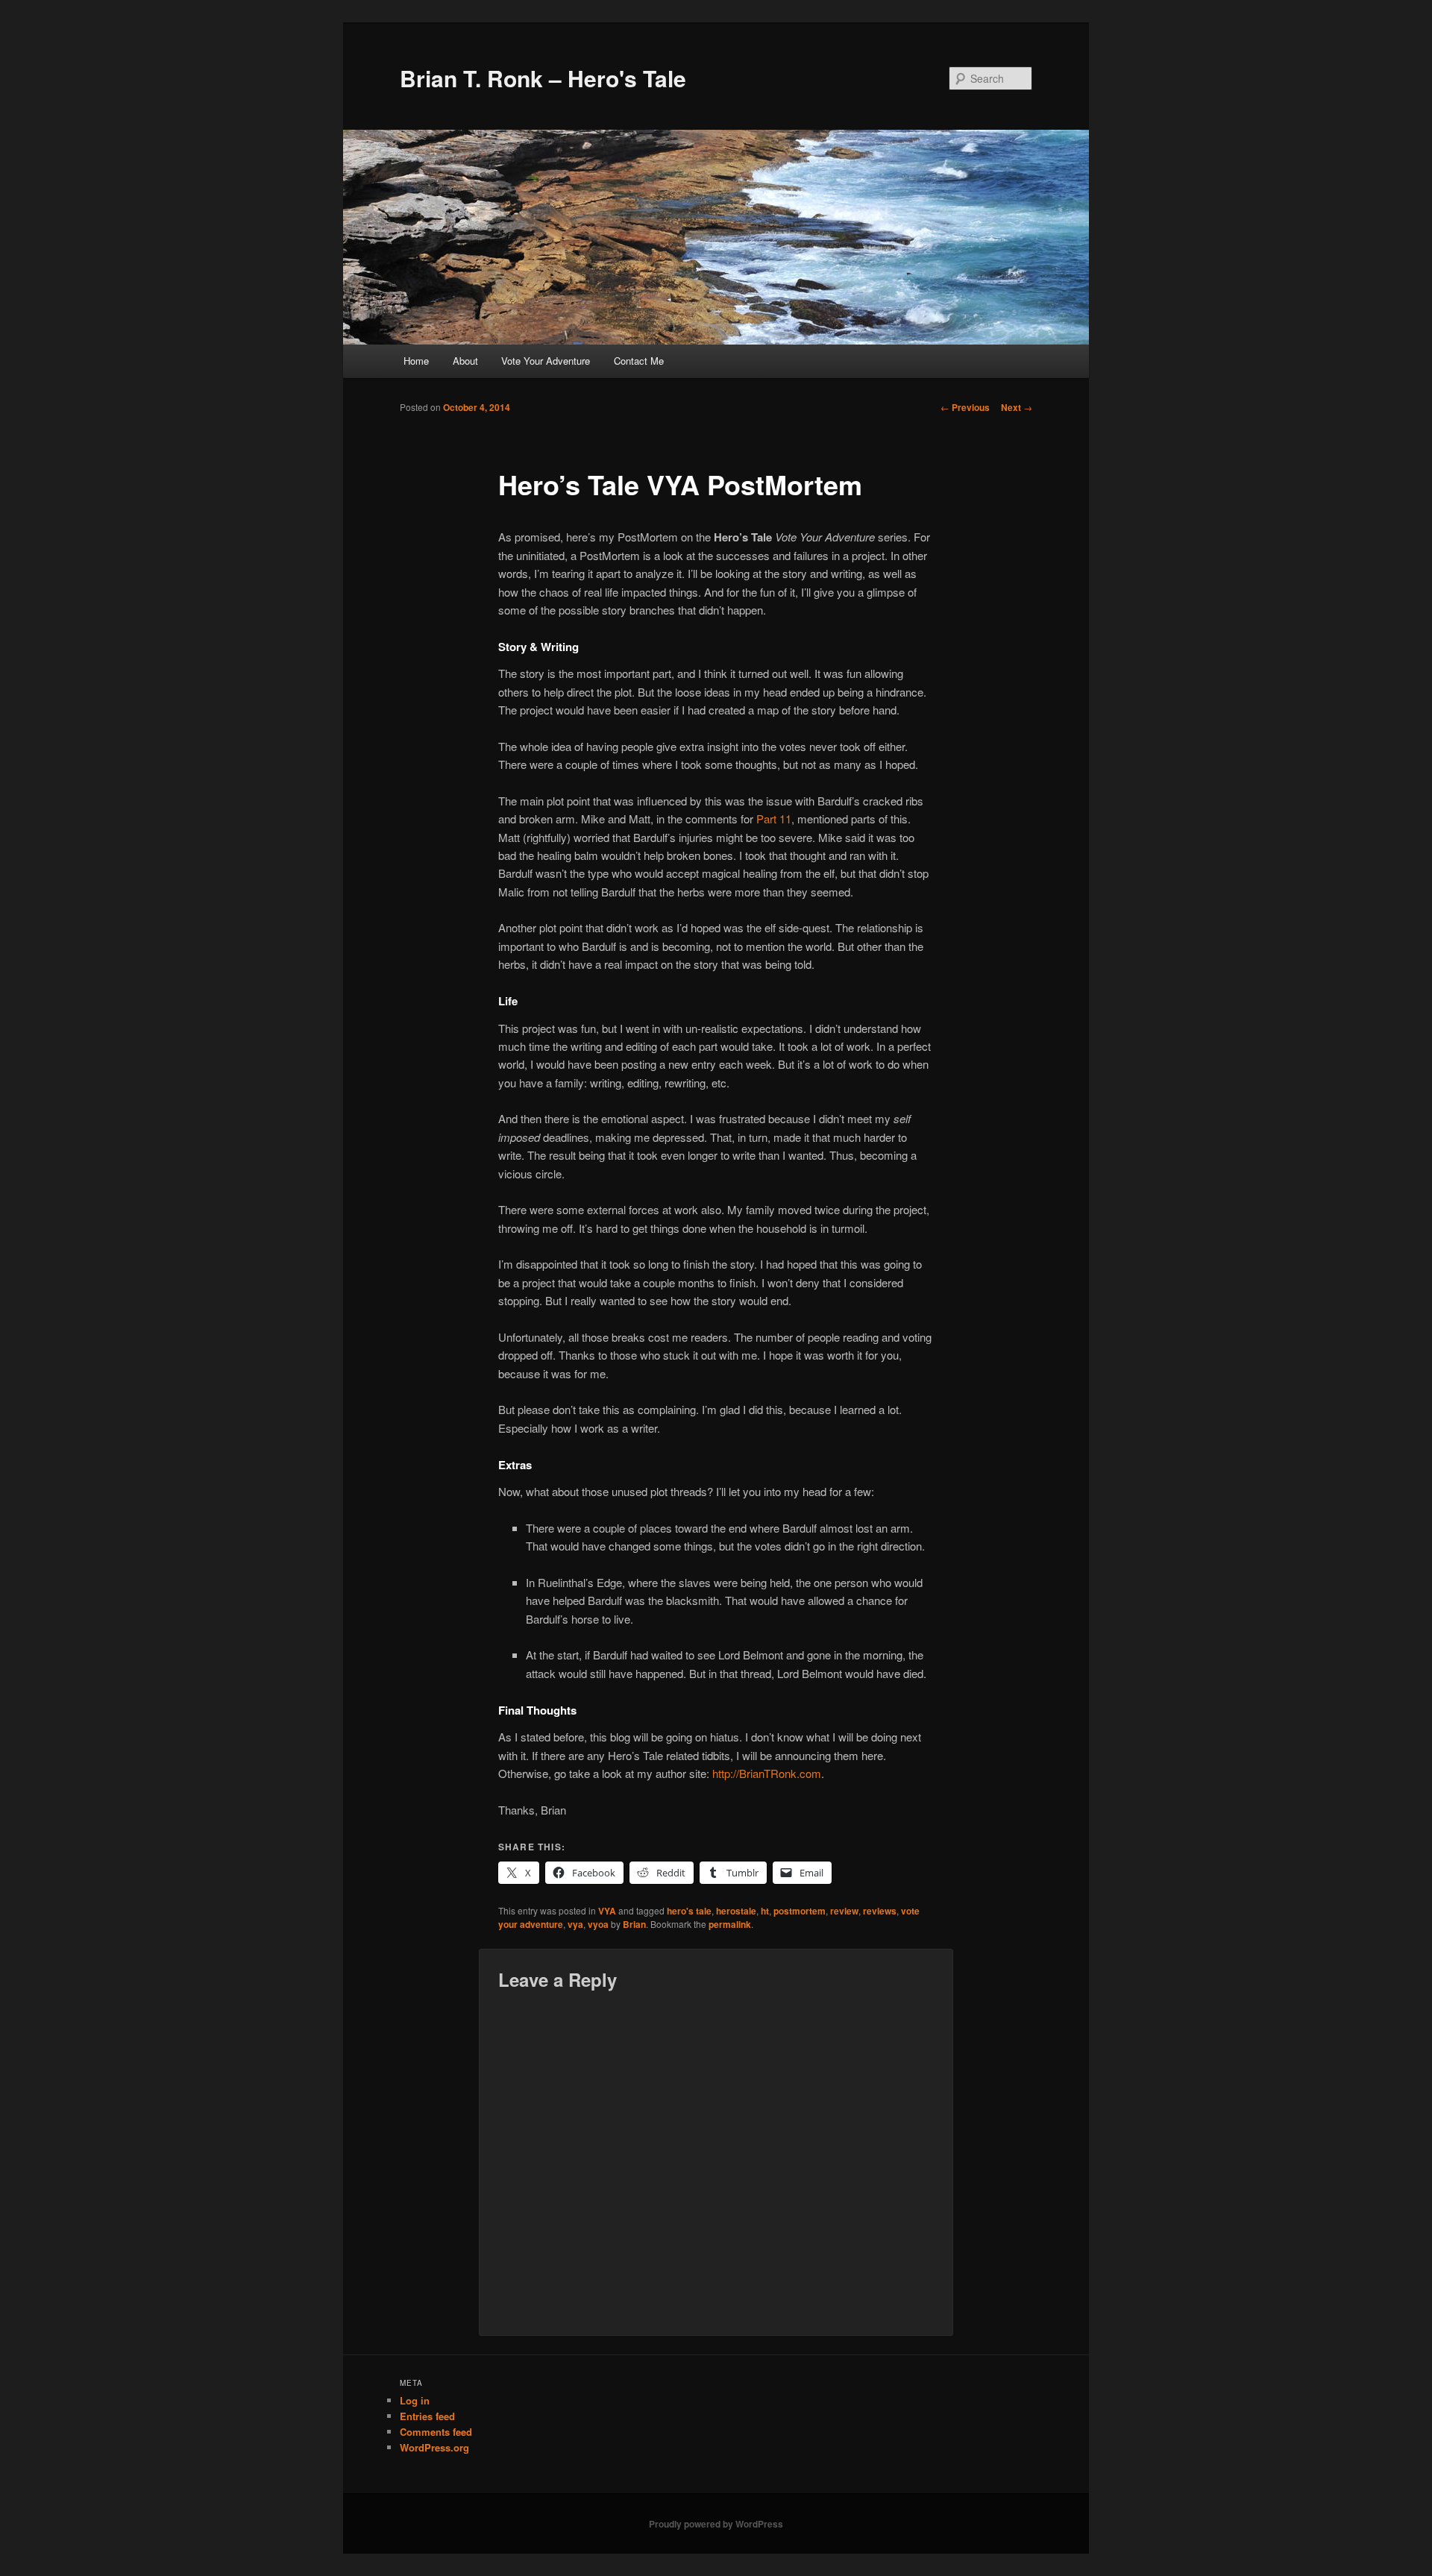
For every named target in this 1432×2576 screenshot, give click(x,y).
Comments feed (436, 2432)
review (844, 1911)
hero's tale (689, 1911)
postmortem (800, 1911)
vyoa (598, 1924)
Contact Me (639, 361)
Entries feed (427, 2416)
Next (1017, 407)
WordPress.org (434, 2447)
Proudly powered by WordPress (716, 2524)
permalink (730, 1924)
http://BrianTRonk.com (767, 1773)
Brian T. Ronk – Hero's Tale (543, 78)
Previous (965, 407)
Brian (634, 1924)
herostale (736, 1911)
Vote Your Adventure (546, 361)
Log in (415, 2400)
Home (416, 361)
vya (575, 1924)
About (465, 361)
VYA (607, 1911)
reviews (880, 1911)
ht (765, 1911)
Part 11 (774, 819)
